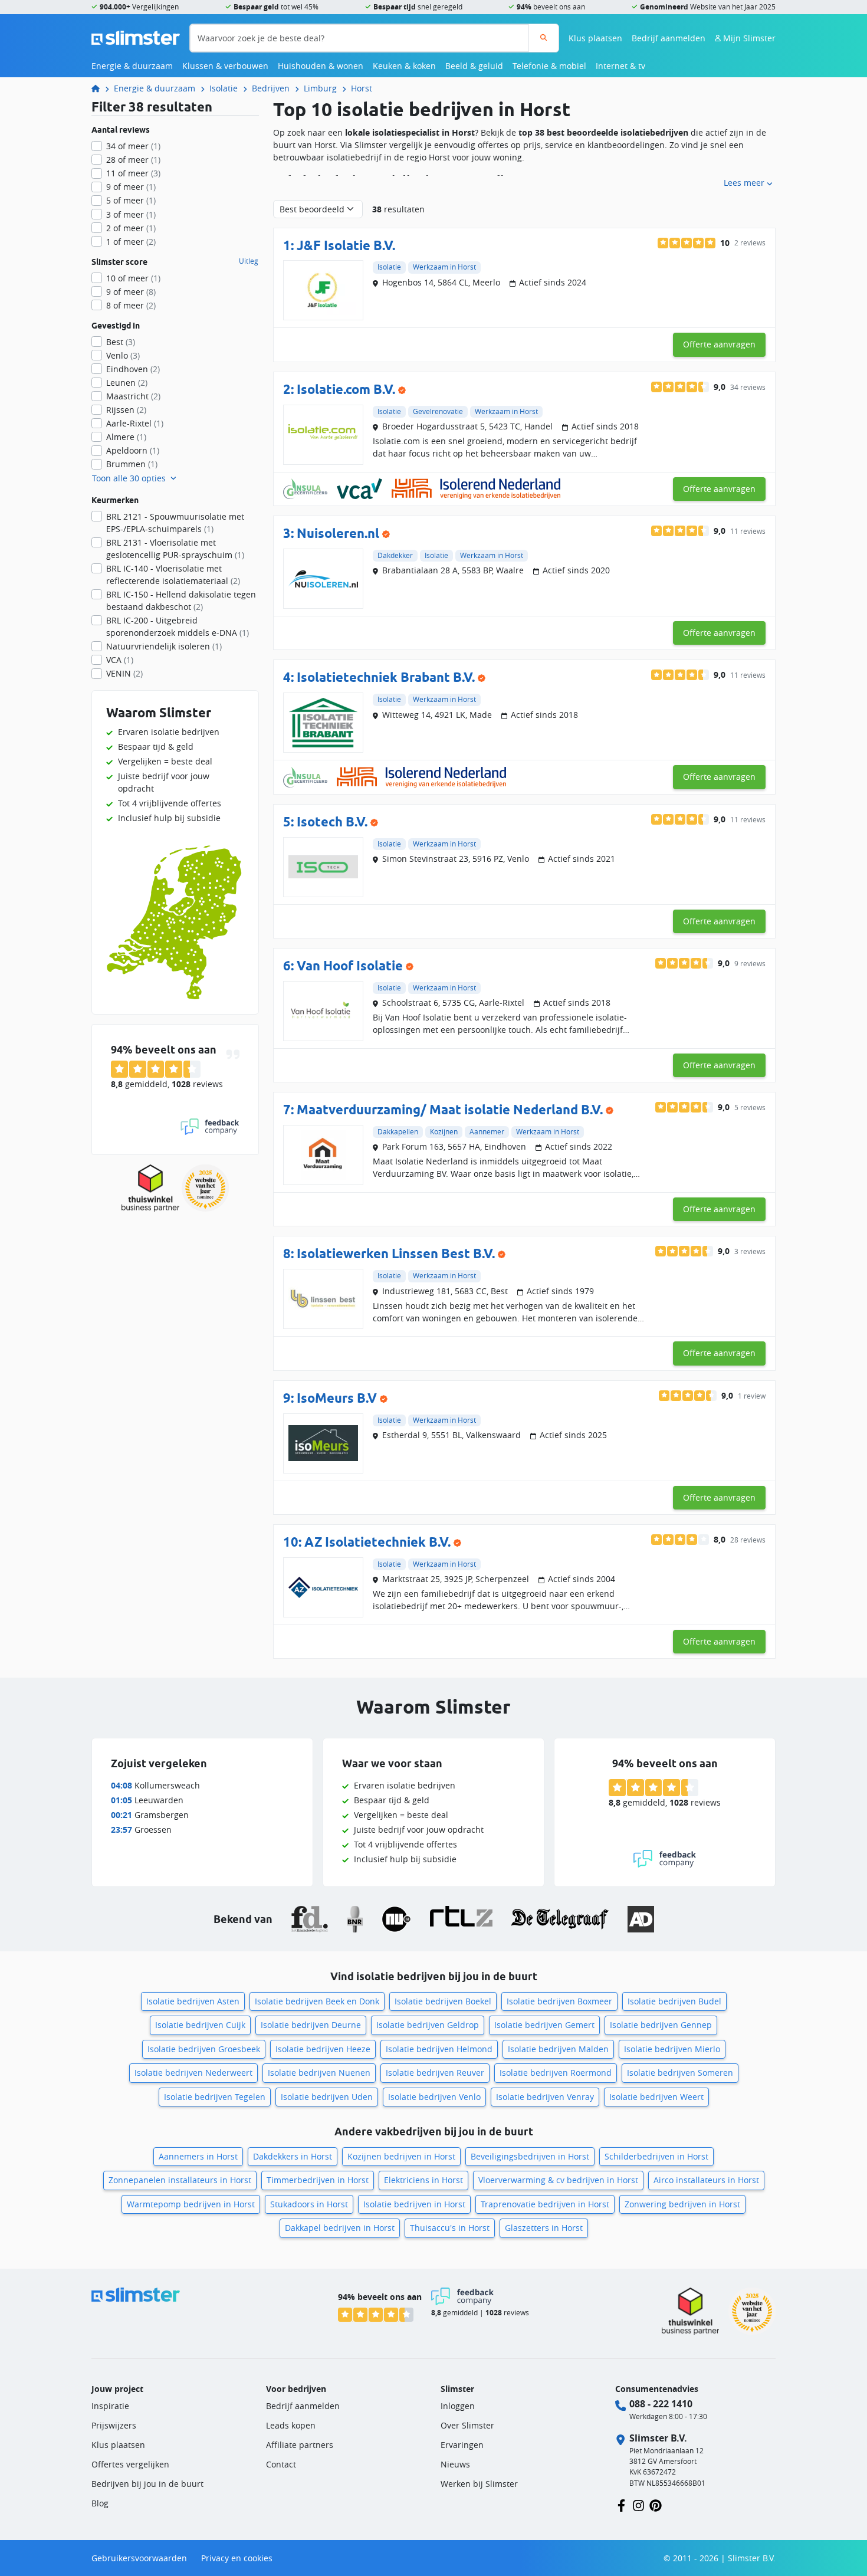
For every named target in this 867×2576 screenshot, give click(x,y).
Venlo (123, 355)
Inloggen (458, 2406)
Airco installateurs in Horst (706, 2180)
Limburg (320, 88)
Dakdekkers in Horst (293, 2156)
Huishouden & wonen (321, 66)
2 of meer (131, 228)
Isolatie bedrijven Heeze (323, 2049)
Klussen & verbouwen (225, 66)
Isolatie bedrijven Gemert (544, 2025)
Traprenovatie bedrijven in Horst (545, 2204)
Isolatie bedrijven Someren (680, 2073)
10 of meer (133, 278)
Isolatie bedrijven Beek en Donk (317, 2001)
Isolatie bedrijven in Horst (414, 2204)
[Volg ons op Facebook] (621, 2504)
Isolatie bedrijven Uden (327, 2097)
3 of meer (131, 214)
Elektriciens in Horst (423, 2180)
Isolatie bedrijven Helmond (439, 2049)
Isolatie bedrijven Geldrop (428, 2025)
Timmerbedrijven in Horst (318, 2180)
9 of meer (131, 187)
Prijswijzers (114, 2425)
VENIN (124, 673)
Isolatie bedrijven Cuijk (200, 2025)
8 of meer (131, 305)
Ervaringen (462, 2445)
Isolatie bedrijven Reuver (435, 2073)
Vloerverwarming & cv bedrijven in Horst (558, 2180)
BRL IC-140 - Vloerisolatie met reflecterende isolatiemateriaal (173, 575)
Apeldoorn (133, 450)
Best (121, 342)
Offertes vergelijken (130, 2464)
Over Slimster (467, 2425)
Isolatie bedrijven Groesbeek (204, 2049)
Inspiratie (110, 2406)
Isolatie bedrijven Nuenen (319, 2073)
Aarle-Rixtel (135, 423)
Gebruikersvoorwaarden (139, 2558)
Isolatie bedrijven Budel (674, 2001)
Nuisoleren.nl (338, 533)
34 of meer (133, 146)
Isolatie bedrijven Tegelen (215, 2097)
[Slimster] (100, 88)
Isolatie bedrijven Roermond (556, 2073)
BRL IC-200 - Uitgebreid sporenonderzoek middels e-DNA (178, 626)
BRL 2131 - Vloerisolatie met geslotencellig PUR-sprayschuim (175, 549)
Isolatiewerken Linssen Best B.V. (396, 1253)
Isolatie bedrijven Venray (545, 2097)
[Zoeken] (543, 38)
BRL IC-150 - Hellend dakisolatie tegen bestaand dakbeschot (181, 600)
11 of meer (133, 173)
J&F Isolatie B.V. (346, 245)
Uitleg (249, 261)
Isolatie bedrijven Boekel (443, 2001)
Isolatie (224, 88)
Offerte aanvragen (719, 344)
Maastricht (133, 396)
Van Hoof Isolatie (350, 965)
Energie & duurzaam (132, 66)
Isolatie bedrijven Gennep (661, 2025)
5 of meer (131, 200)
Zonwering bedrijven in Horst (682, 2204)
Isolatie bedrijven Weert (656, 2097)
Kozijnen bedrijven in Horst (401, 2156)
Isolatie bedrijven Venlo (434, 2097)
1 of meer (131, 242)
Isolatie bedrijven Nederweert (193, 2073)
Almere (126, 437)
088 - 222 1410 (661, 2404)
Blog (100, 2503)
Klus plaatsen (595, 38)
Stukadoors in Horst (309, 2204)
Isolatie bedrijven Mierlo (672, 2049)
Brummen (132, 464)
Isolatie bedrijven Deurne (311, 2025)
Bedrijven (271, 88)
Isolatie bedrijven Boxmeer (559, 2001)
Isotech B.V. (332, 821)
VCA (120, 660)
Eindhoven (133, 369)
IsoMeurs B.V (337, 1398)
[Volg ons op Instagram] (638, 2504)
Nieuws (455, 2464)
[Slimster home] (136, 37)
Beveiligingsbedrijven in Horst (530, 2156)
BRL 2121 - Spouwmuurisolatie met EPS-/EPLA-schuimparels (175, 523)
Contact (281, 2464)
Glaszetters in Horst (544, 2228)
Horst (362, 88)
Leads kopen (291, 2425)
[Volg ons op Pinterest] (656, 2504)
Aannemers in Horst (198, 2156)
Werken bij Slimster (479, 2484)
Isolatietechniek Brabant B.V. (386, 677)
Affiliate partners (300, 2445)
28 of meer (133, 160)
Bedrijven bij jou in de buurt (147, 2484)
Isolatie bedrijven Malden (558, 2049)
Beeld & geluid (474, 66)
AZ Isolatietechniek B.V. (377, 1542)
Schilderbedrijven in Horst (656, 2156)
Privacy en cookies (237, 2558)
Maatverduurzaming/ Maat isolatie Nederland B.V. (450, 1109)
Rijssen (126, 410)
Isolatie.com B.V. (346, 389)
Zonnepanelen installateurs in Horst (180, 2180)
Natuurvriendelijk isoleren (164, 646)
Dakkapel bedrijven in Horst (340, 2228)
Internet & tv (620, 66)
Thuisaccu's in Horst (450, 2228)
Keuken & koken (404, 66)
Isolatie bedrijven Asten (193, 2001)
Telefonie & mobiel (549, 66)
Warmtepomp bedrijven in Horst (191, 2204)
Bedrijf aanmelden (669, 38)
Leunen (127, 383)
